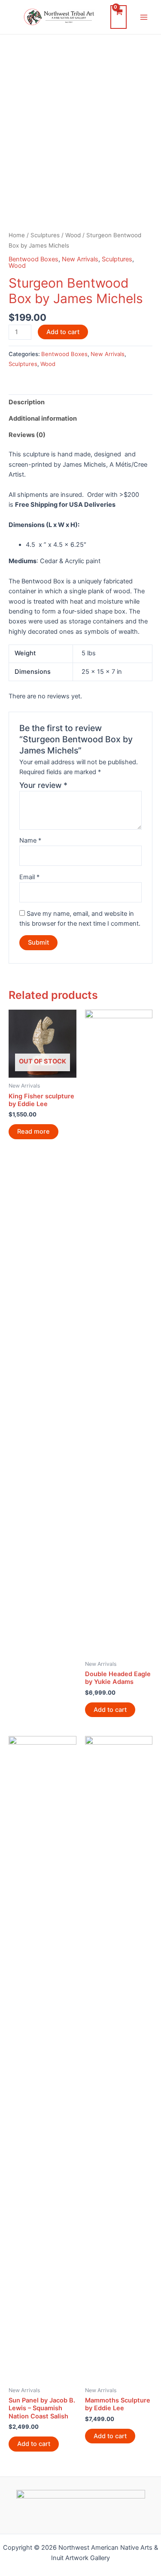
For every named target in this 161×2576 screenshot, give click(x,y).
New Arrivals (80, 259)
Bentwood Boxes (33, 259)
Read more (33, 1131)
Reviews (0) (27, 435)
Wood (73, 235)
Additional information (43, 418)
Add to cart (63, 332)
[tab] (80, 403)
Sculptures (45, 235)
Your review (43, 785)
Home (17, 235)
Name (30, 840)
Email (29, 877)
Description (27, 402)
